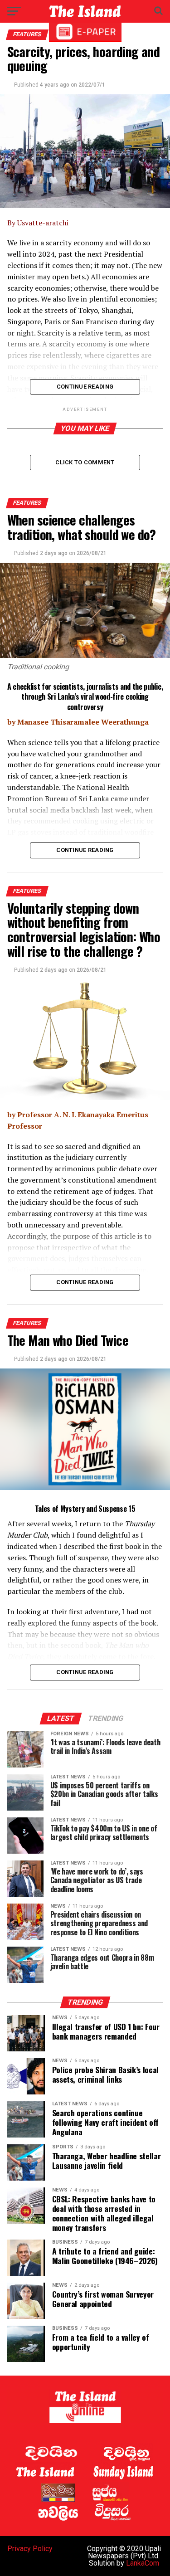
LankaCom (143, 2563)
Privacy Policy (30, 2549)
